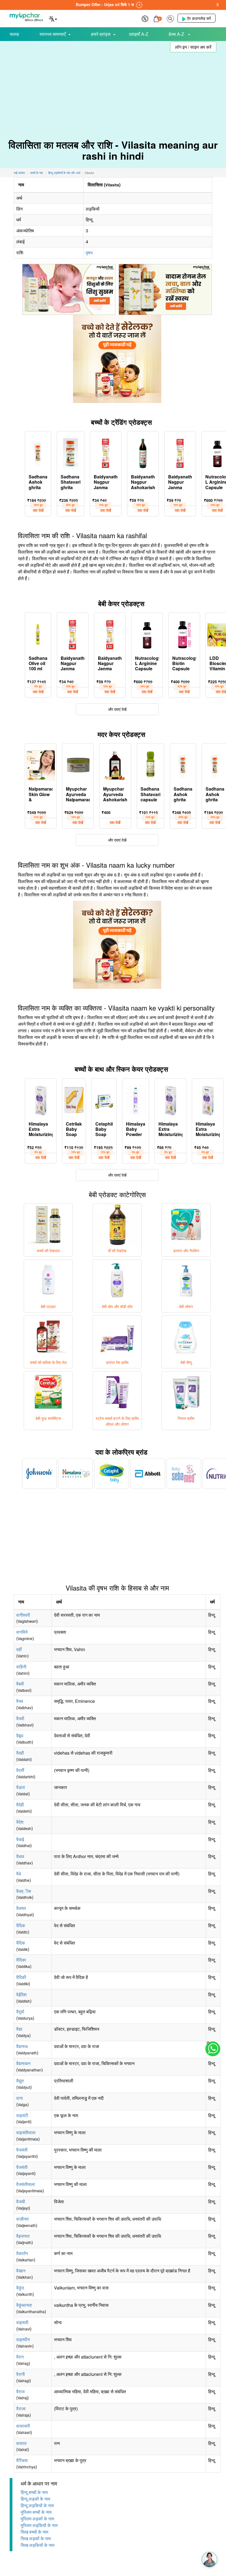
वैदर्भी (20, 1770)
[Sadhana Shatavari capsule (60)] (150, 764)
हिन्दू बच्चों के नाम (34, 2492)
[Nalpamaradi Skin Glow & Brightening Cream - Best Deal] (41, 764)
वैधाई (20, 1839)
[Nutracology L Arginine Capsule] (147, 633)
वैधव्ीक (24, 1891)
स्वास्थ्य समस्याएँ (53, 34)
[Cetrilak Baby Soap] (74, 1099)
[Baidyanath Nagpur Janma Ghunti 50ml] (106, 452)
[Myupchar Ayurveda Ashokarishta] (115, 764)
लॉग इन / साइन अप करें (193, 47)
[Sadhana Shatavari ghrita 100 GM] (71, 452)
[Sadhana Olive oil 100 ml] (38, 633)
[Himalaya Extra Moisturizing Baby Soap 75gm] (208, 1099)
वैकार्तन (22, 2253)
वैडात (21, 1787)
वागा (20, 2098)
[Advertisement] (113, 88)
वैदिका (21, 1960)
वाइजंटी (22, 2115)
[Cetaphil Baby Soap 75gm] (104, 1099)
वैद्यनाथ (22, 2046)
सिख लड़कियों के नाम (37, 2545)
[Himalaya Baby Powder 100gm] (136, 1099)
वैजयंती (22, 2150)
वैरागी (21, 2374)
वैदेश (20, 1822)
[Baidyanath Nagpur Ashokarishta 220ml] (143, 452)
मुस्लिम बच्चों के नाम (36, 2512)
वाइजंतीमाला (26, 2132)
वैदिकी (21, 1977)
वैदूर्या (20, 2012)
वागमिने (22, 1632)
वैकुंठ (20, 2288)
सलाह (14, 34)
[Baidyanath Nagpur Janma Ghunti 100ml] (180, 452)
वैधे (19, 1874)
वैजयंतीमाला (26, 2184)
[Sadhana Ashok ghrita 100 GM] (38, 452)
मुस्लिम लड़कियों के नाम (39, 2525)
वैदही (20, 1753)
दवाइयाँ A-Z (139, 34)
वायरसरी (23, 2426)
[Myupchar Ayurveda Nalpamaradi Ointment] (78, 764)
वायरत (21, 2443)
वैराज (20, 2391)
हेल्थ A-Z (177, 34)
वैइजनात (23, 2236)
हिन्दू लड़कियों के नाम (37, 2505)
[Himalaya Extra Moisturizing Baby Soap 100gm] (41, 1099)
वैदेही (20, 1805)
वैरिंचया (22, 2460)
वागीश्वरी (23, 1615)
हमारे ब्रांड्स (101, 34)
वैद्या (19, 2029)
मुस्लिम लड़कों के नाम (37, 2519)
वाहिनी (21, 1667)
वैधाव (20, 1856)
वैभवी (20, 1718)
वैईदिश (21, 1994)
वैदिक (21, 1925)
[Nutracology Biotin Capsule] (184, 633)
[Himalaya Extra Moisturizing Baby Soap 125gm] (170, 1099)
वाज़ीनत (22, 2219)
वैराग (20, 2357)
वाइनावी (22, 2322)
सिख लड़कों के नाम (36, 2538)
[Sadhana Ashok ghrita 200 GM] (183, 764)
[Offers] (145, 18)
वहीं (19, 1649)
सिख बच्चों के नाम (34, 2532)
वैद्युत (20, 2081)
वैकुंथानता (24, 2305)
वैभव (20, 1701)
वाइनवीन (23, 2339)
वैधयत (21, 1908)
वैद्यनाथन (23, 2063)
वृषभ (89, 253)
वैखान (21, 2271)
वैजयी (21, 2201)
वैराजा (21, 2408)
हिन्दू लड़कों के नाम (35, 2499)
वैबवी (20, 1684)
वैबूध (20, 1735)
